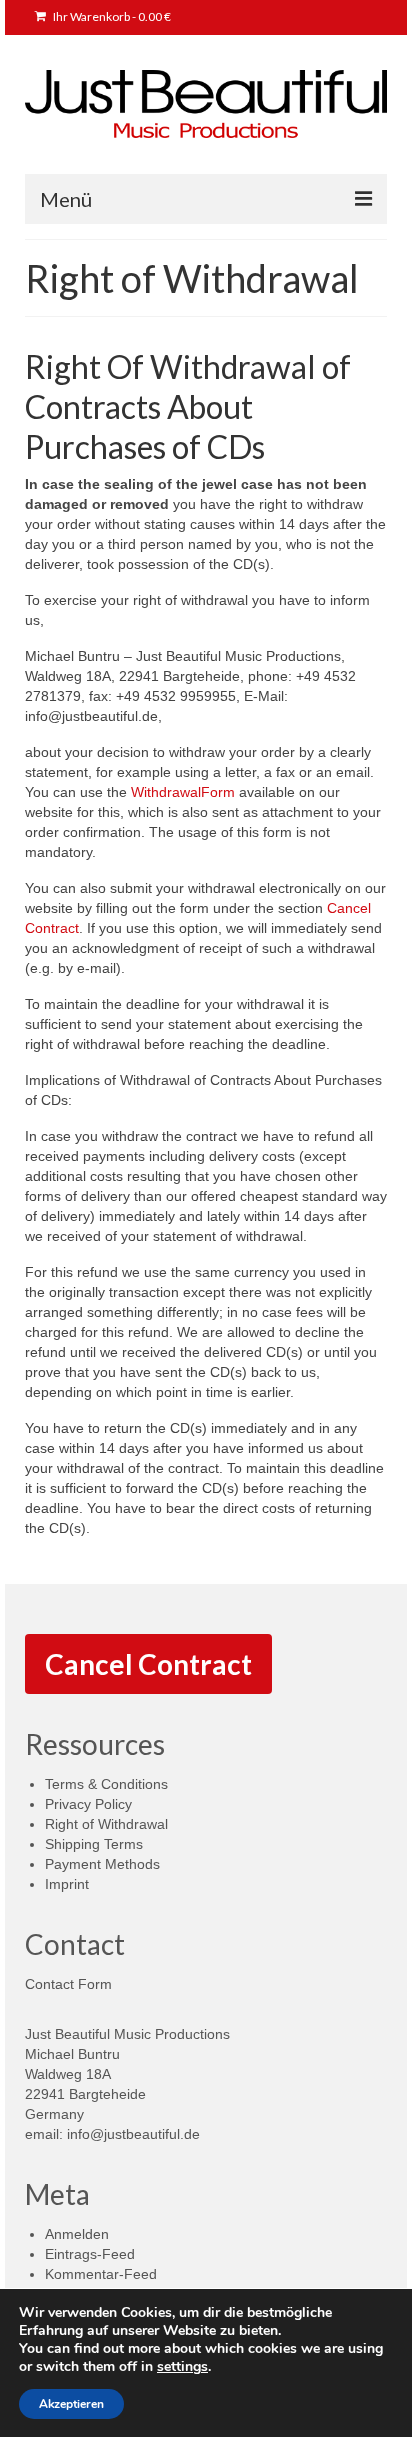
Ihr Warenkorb (111, 16)
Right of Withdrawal (106, 1824)
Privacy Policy (88, 1804)
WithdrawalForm (183, 792)
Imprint (67, 1884)
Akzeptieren (71, 2404)
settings (182, 2367)
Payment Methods (102, 1864)
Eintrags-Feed (90, 2254)
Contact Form (68, 1984)
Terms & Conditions (106, 1784)
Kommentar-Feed (101, 2274)
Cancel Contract (148, 1664)
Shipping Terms (94, 1844)
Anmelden (77, 2234)
